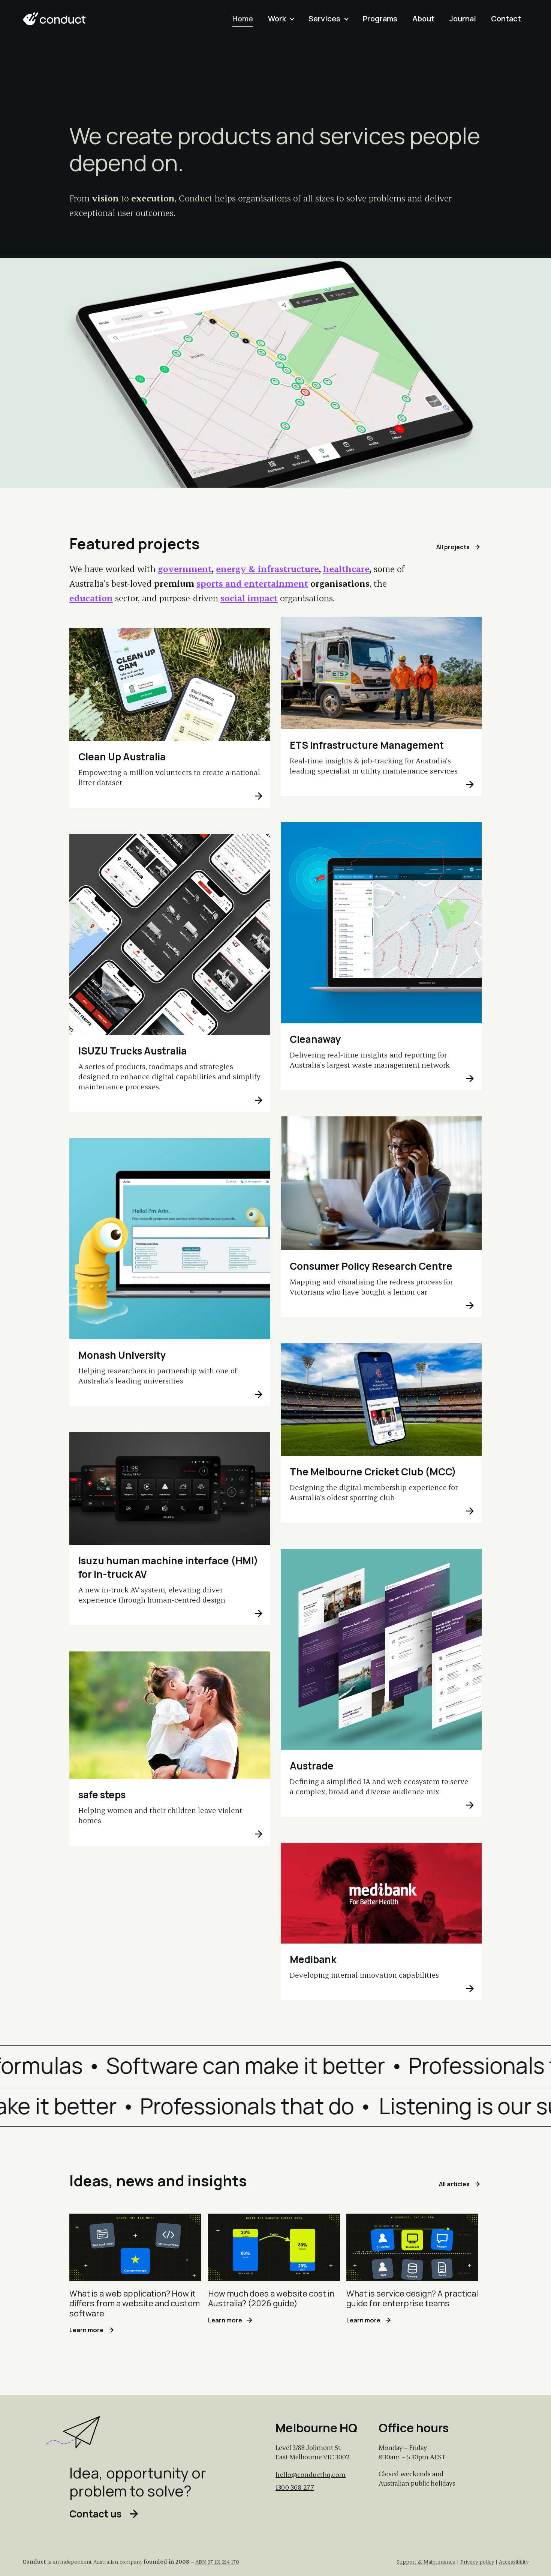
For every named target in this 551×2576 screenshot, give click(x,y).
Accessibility (514, 2562)
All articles (454, 2185)
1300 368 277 (295, 2487)
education (91, 598)
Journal (463, 19)
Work (277, 19)
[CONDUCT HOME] (54, 19)
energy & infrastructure (267, 569)
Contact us (95, 2515)
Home (243, 19)
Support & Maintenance (426, 2562)
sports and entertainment (252, 583)
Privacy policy (477, 2562)
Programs (380, 19)
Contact (506, 19)
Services (324, 19)
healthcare (346, 569)
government (185, 569)
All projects (453, 547)
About (423, 19)
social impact (249, 598)
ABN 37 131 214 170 (217, 2562)
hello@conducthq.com (311, 2474)
